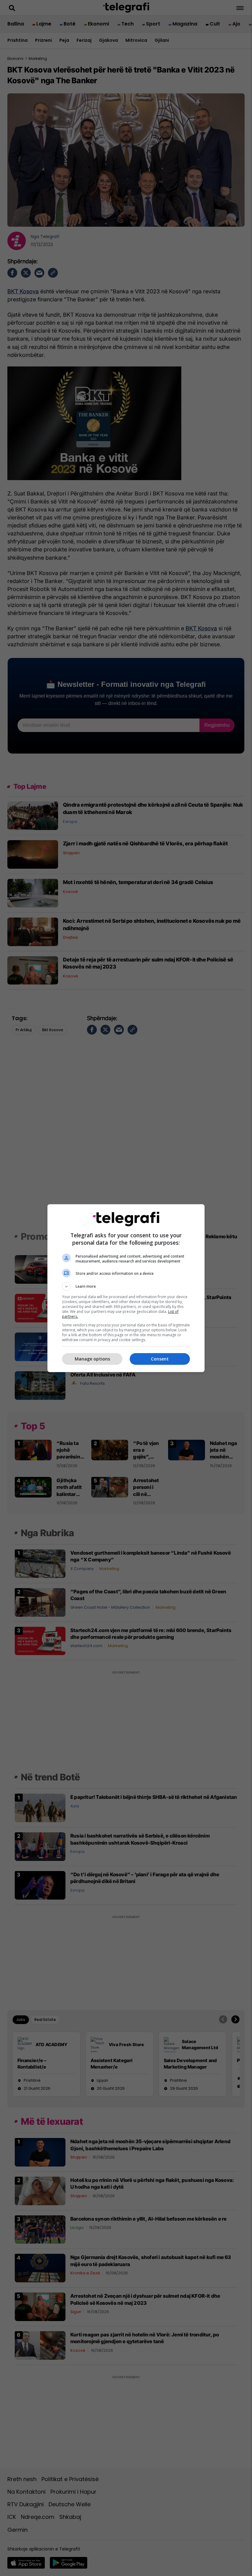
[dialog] (126, 1288)
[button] (126, 1286)
